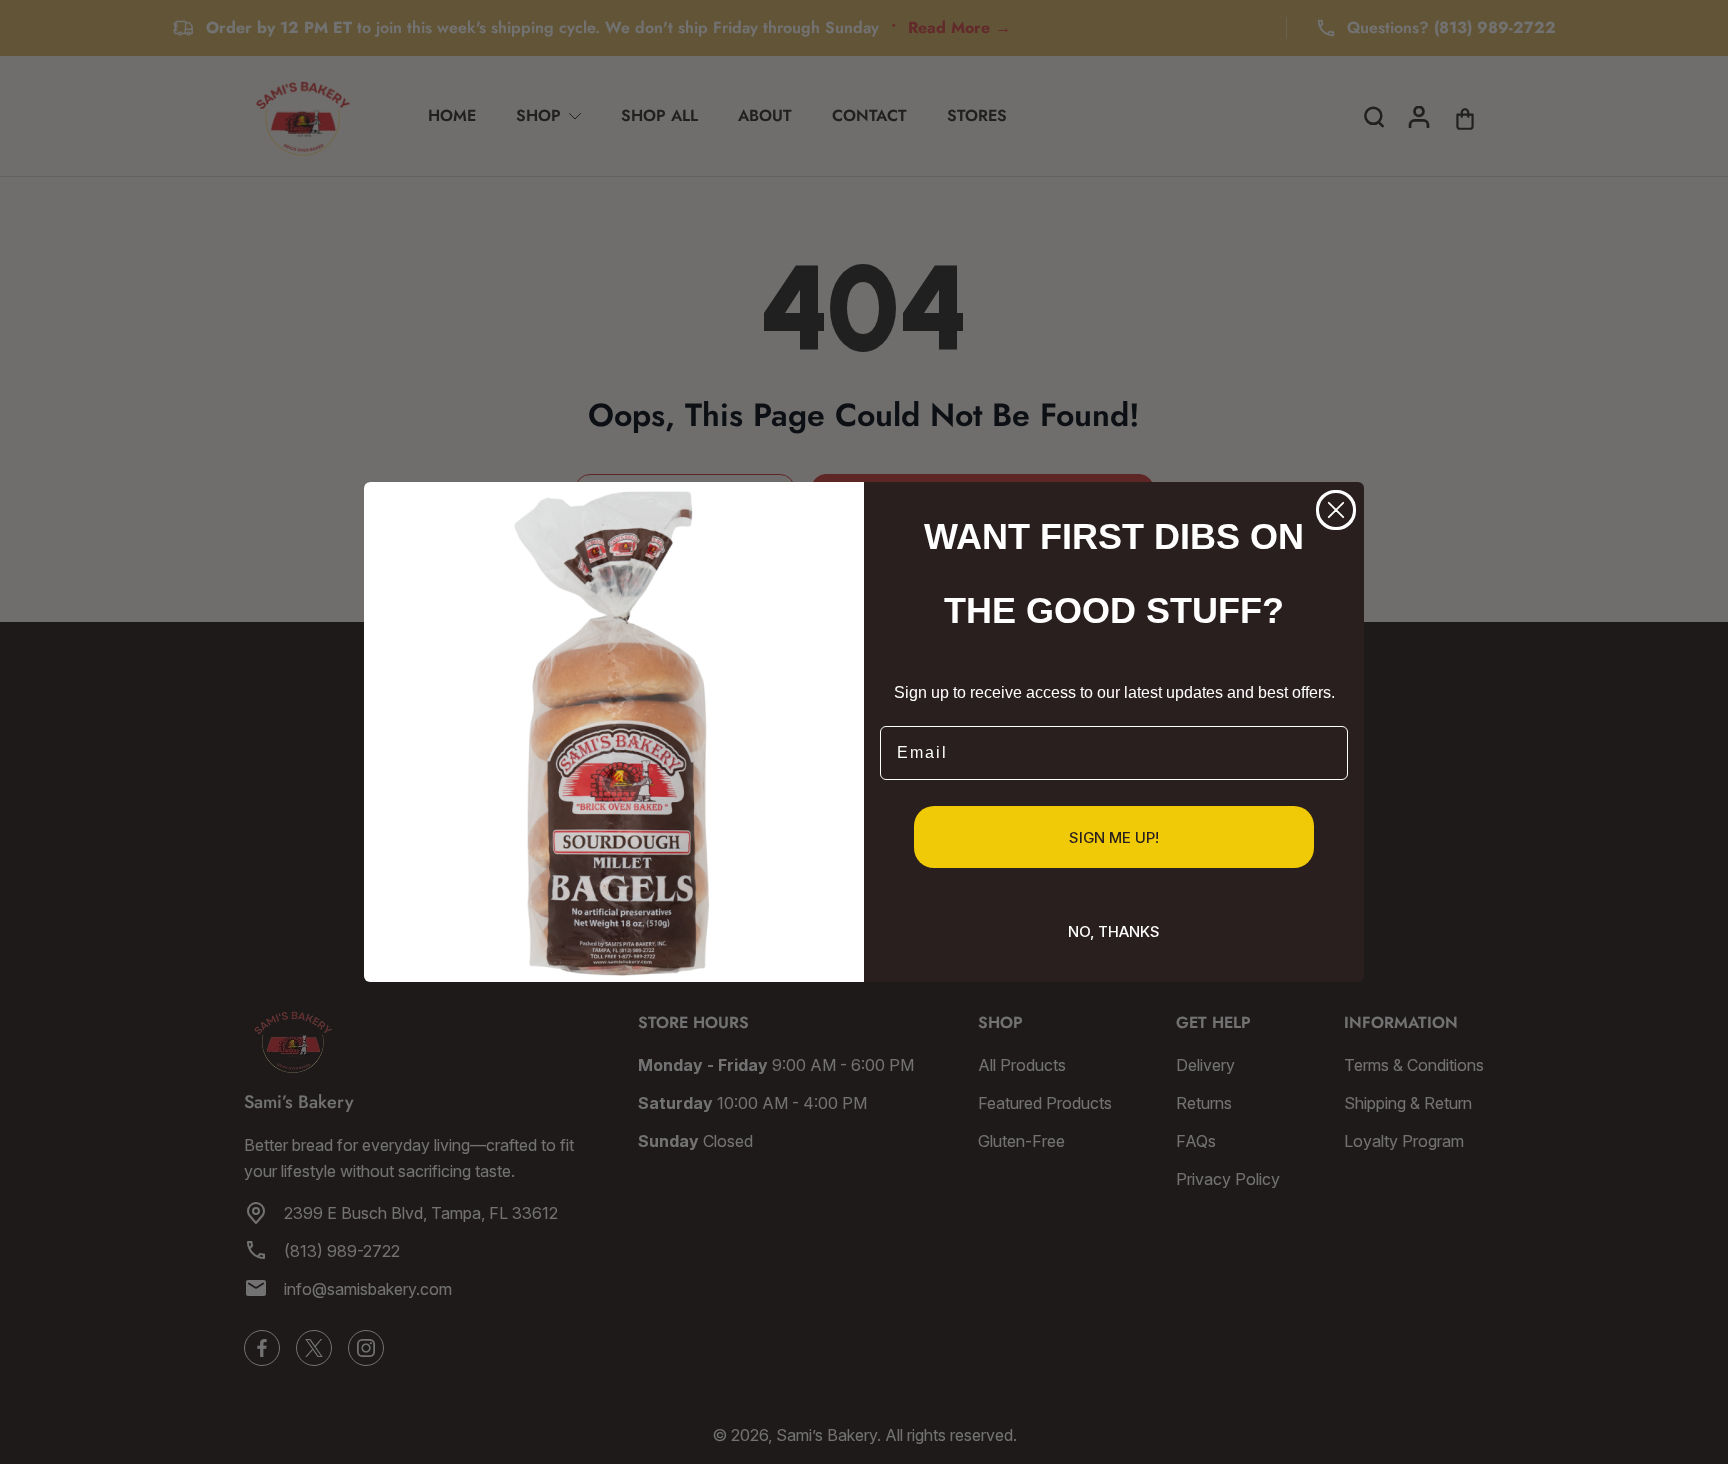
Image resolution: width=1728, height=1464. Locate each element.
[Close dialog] (1336, 510)
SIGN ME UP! (1114, 837)
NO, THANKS (1114, 931)
